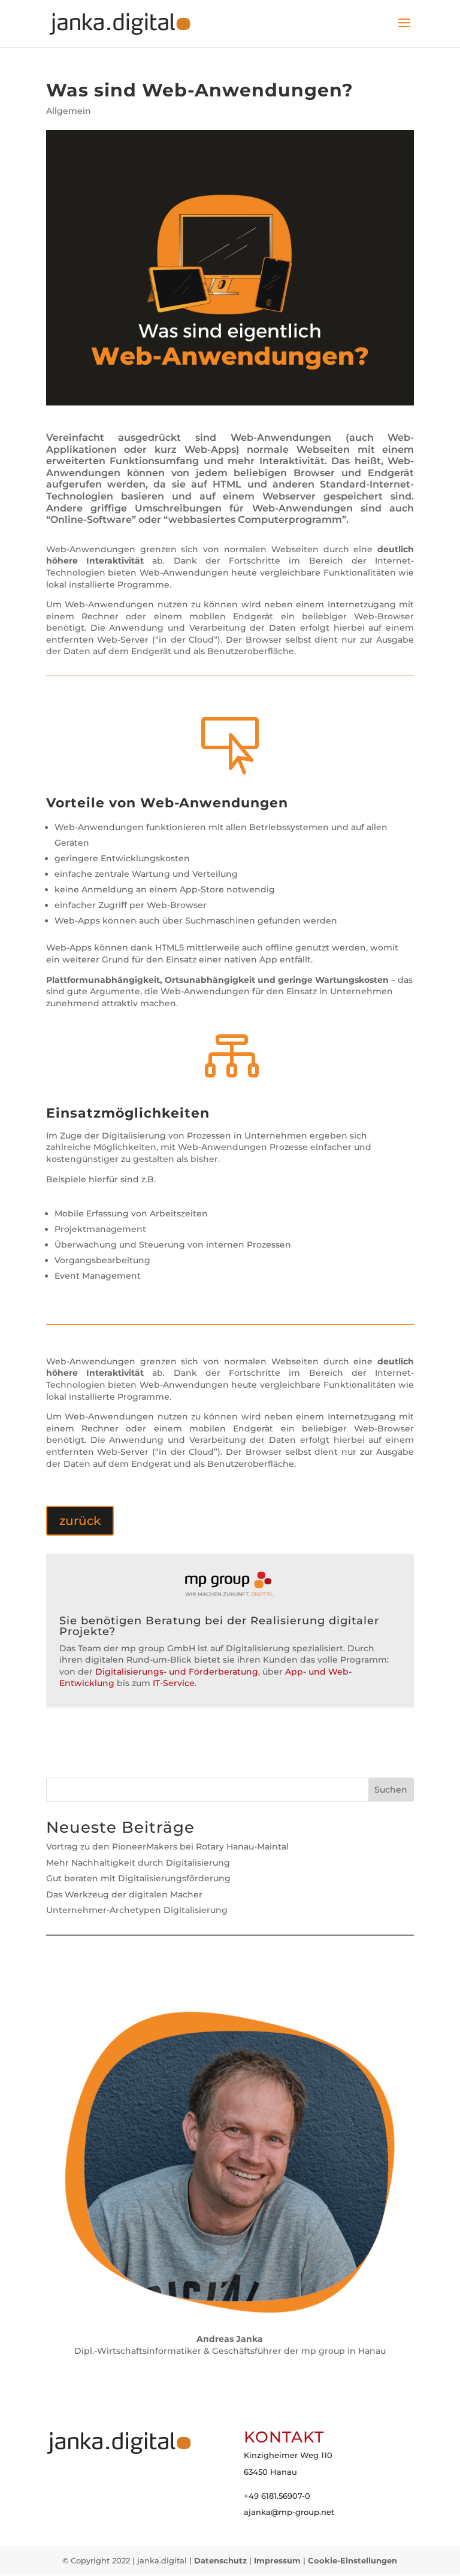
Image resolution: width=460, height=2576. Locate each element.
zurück (80, 1521)
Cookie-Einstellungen (352, 2560)
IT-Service (174, 1683)
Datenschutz (220, 2560)
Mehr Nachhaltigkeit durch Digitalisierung (138, 1863)
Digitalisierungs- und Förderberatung (177, 1672)
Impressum (277, 2560)
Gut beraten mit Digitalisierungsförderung (138, 1878)
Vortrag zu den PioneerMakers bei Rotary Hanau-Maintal (167, 1847)
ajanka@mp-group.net (289, 2512)
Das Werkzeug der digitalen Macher (124, 1894)
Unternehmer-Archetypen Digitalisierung (137, 1910)
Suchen (391, 1790)
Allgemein (69, 111)
